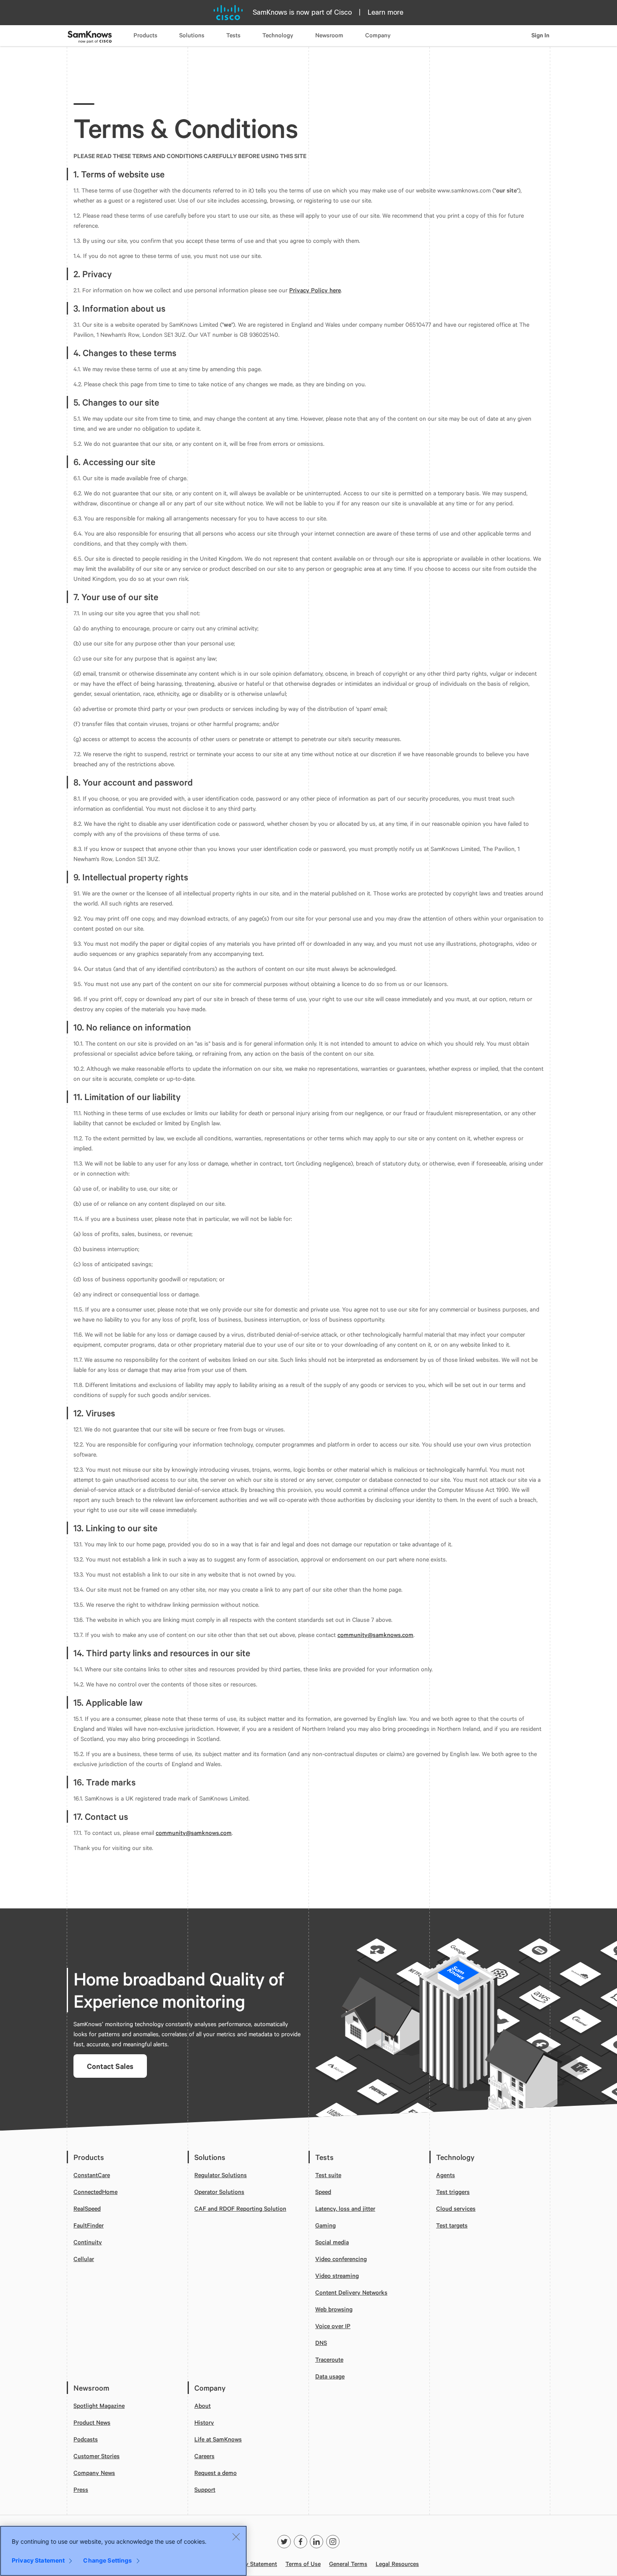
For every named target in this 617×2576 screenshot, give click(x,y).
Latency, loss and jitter (345, 2208)
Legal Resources (397, 2564)
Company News (94, 2473)
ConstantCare (92, 2175)
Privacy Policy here (315, 290)
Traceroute (329, 2359)
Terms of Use (303, 2564)
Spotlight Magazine (99, 2406)
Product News (92, 2422)
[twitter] (284, 2542)
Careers (204, 2456)
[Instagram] (333, 2542)
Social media (332, 2242)
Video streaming (337, 2275)
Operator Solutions (219, 2192)
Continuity (88, 2242)
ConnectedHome (95, 2192)
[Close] (236, 2537)
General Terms (348, 2564)
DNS (321, 2343)
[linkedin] (316, 2542)
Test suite (328, 2175)
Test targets (452, 2225)
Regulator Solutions (221, 2175)
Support (205, 2489)
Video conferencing (341, 2259)
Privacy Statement (253, 2564)
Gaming (325, 2225)
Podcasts (86, 2439)
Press (81, 2489)
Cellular (84, 2259)
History (204, 2422)
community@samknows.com (375, 1635)
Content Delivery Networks (351, 2292)
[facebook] (301, 2542)
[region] (123, 2551)
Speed (323, 2192)
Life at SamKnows (218, 2439)
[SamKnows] (308, 2526)
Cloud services (456, 2208)
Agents (446, 2175)
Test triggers (453, 2192)
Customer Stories (97, 2456)
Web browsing (334, 2309)
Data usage (330, 2376)
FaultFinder (89, 2225)
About (203, 2406)
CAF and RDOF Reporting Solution (240, 2208)
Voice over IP (333, 2326)
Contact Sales (110, 2066)
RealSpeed (87, 2208)
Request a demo (216, 2473)
